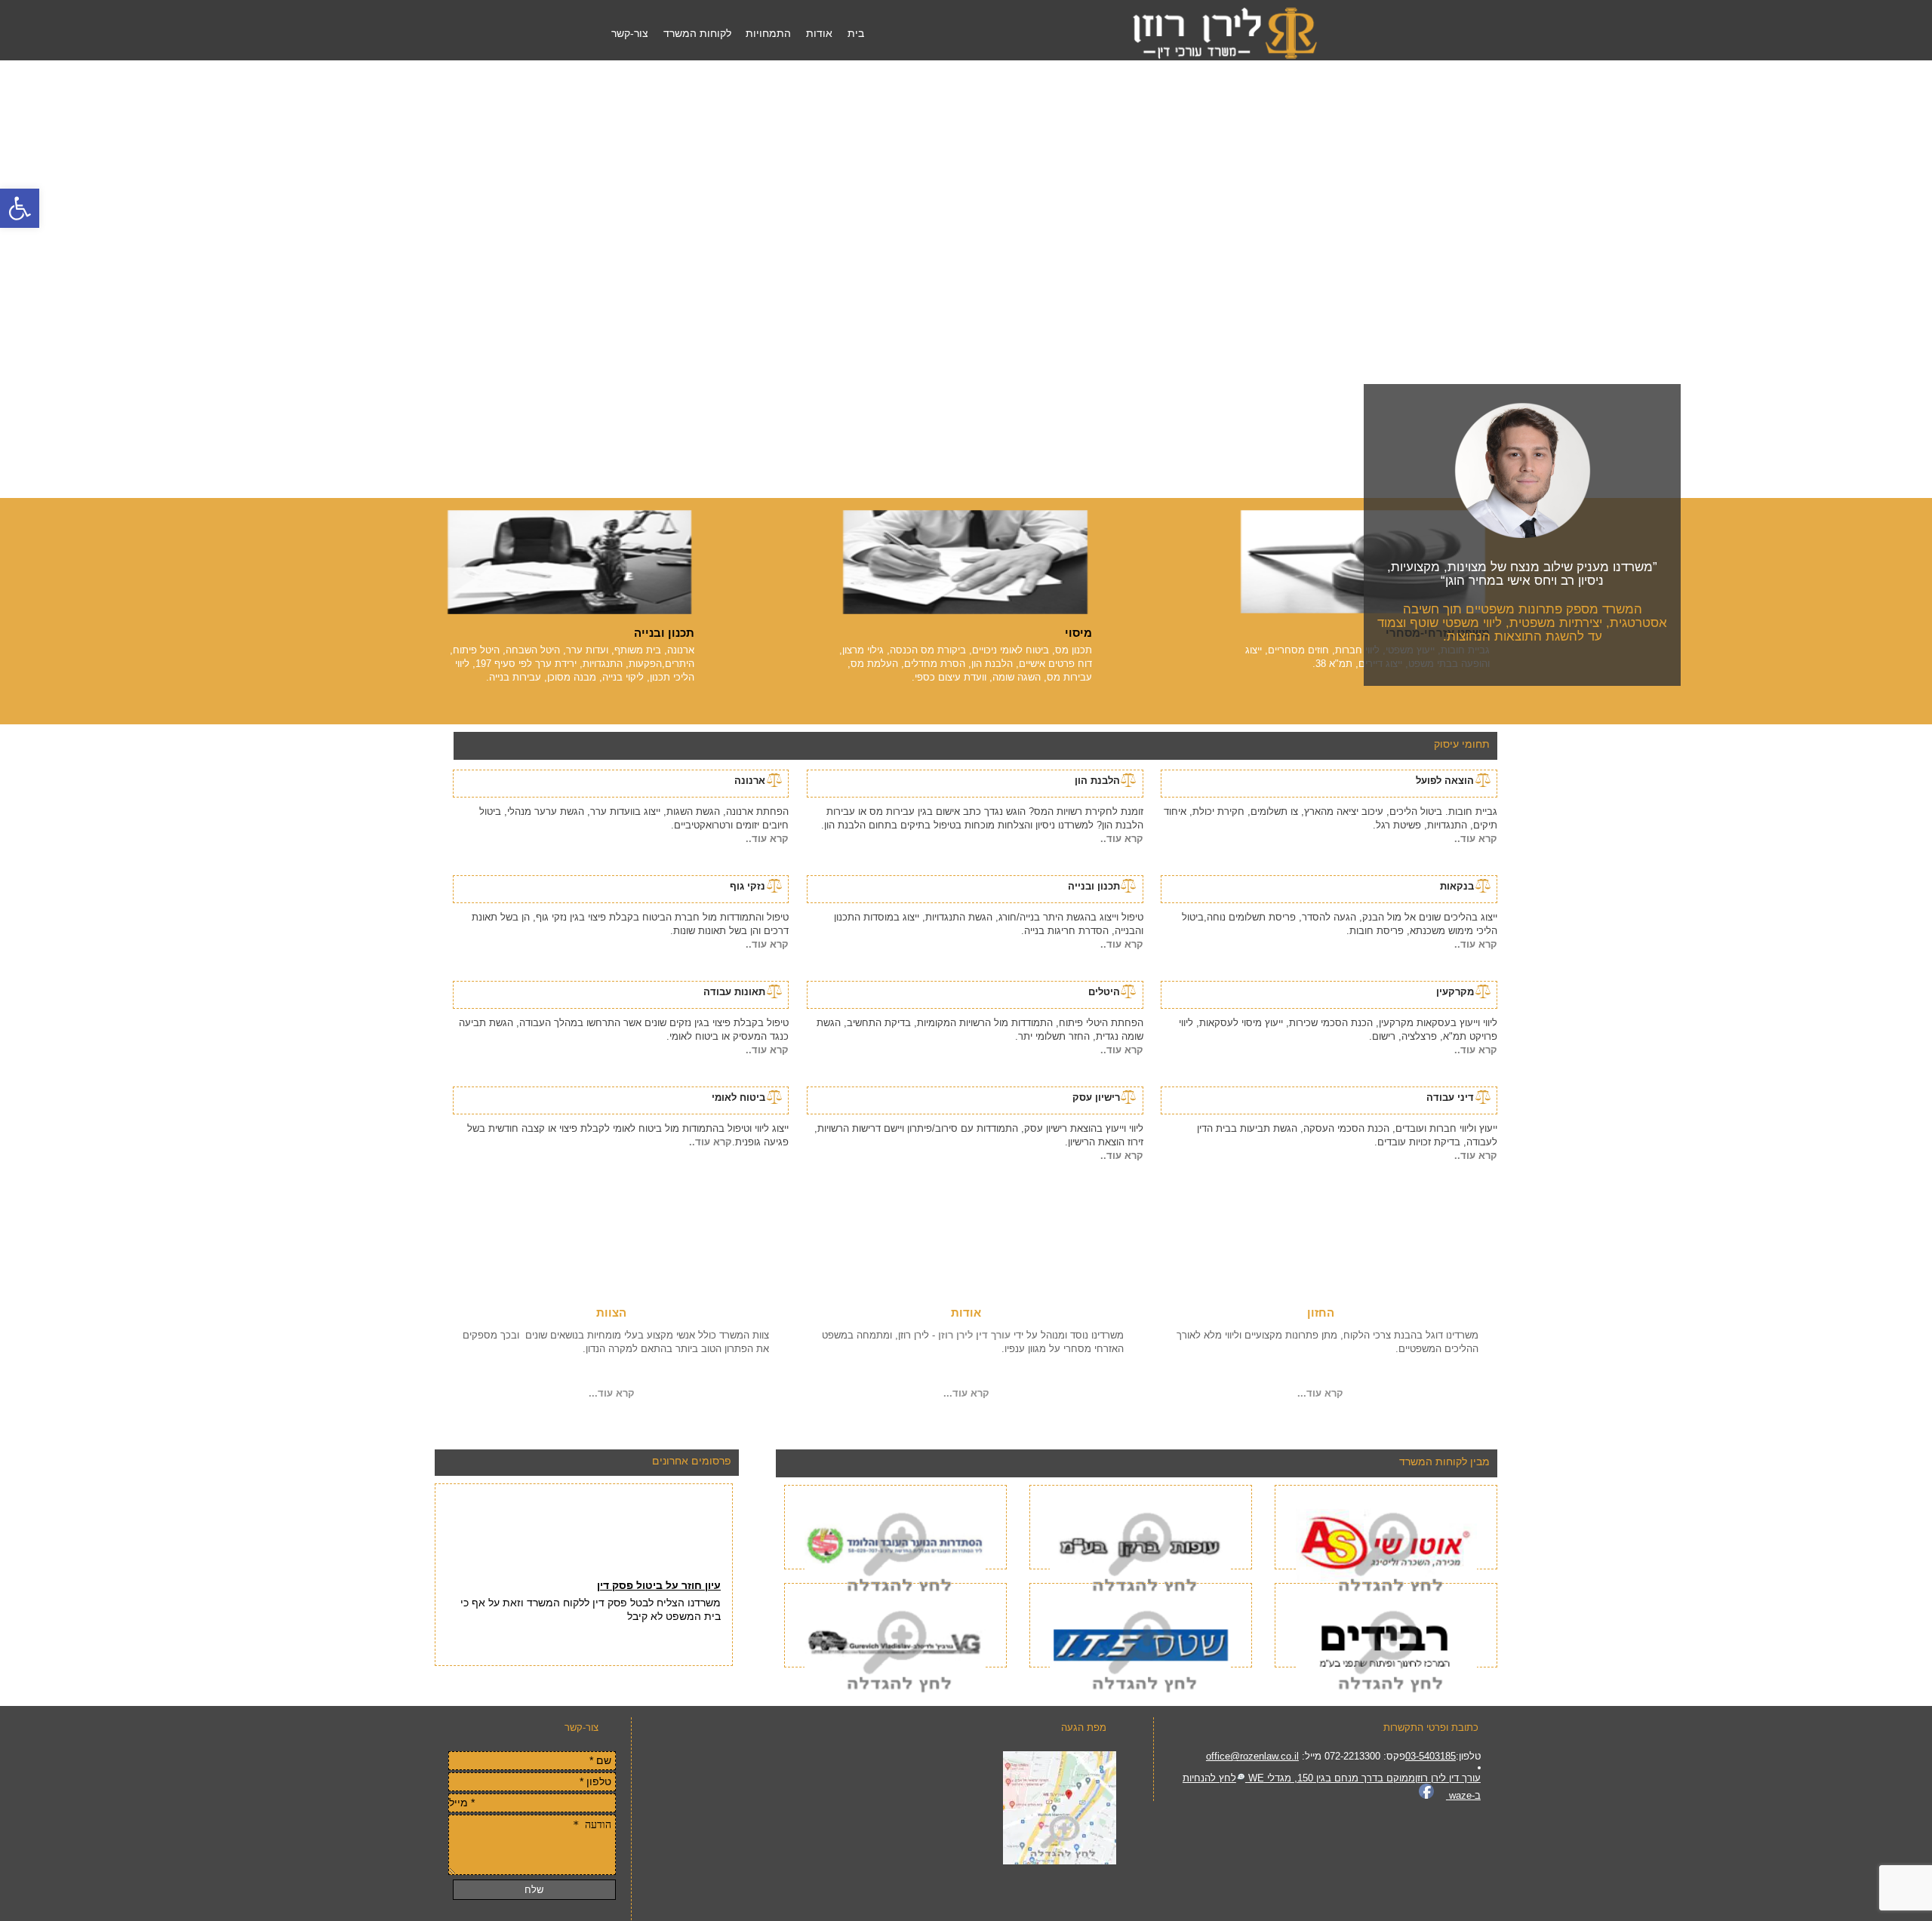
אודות (819, 33)
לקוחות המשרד (697, 33)
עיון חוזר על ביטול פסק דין (659, 1567)
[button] (20, 208)
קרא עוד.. (1476, 839)
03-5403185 (1431, 1757)
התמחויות (768, 33)
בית (856, 33)
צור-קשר (630, 33)
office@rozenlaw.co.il (1252, 1757)
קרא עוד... (1320, 1394)
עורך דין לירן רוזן (973, 1335)
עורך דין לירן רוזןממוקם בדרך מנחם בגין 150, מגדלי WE (1363, 1778)
